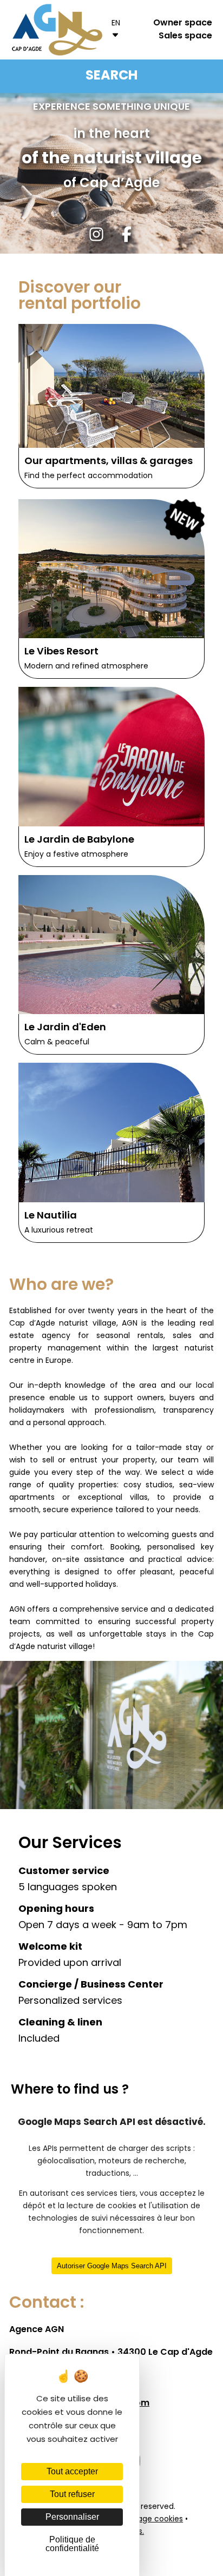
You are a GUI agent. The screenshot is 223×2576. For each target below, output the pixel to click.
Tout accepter (72, 2471)
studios (159, 1485)
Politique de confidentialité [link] (72, 2544)
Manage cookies (152, 2519)
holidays (101, 1585)
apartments (32, 1498)
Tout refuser (72, 2494)
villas (139, 1498)
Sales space (185, 36)
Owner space (183, 23)
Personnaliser (72, 2517)
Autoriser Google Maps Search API (112, 2266)
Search (111, 76)
